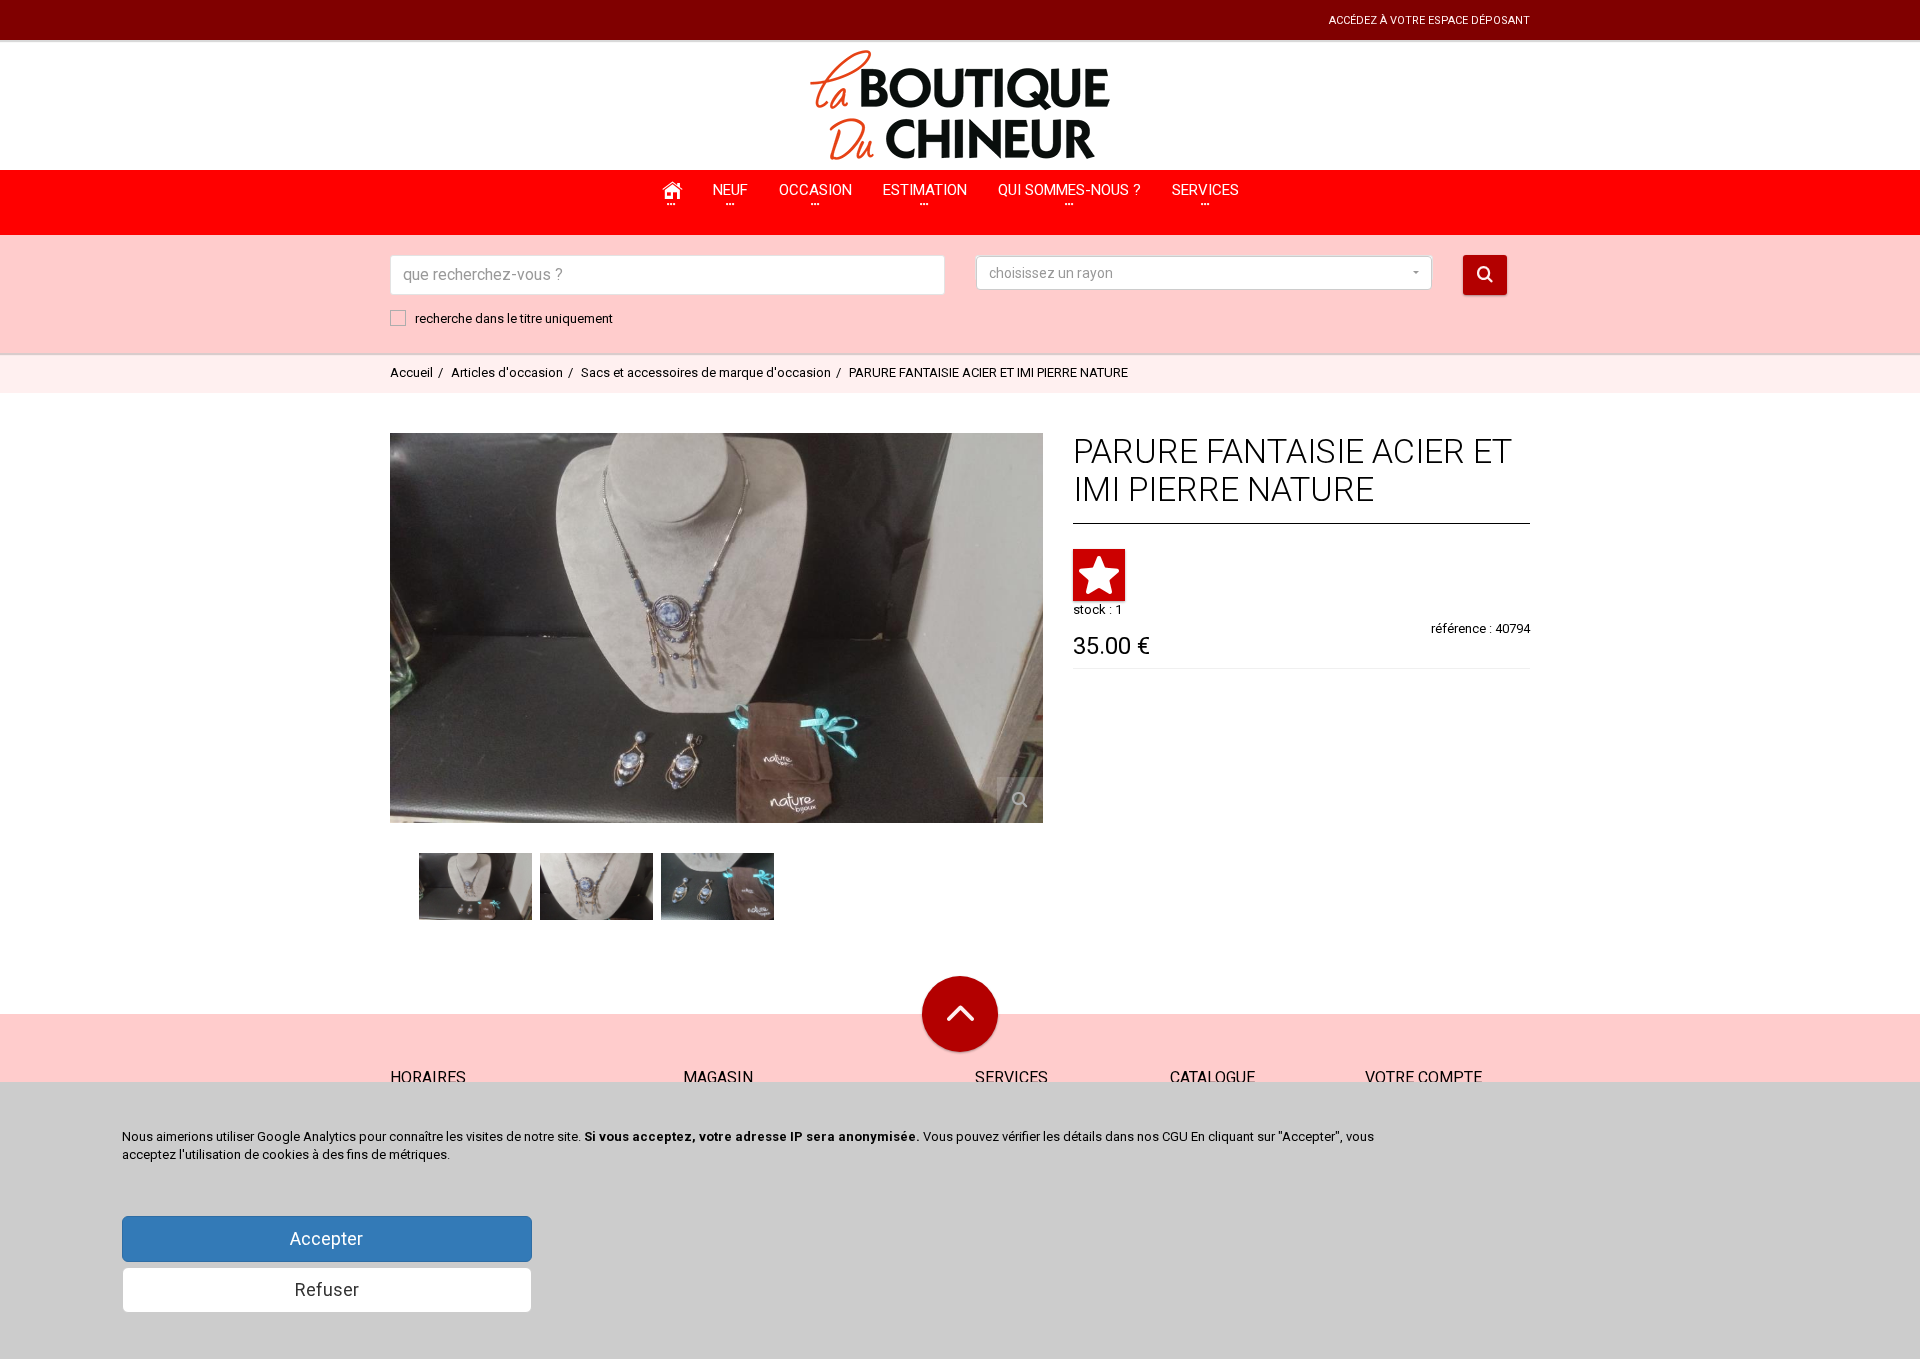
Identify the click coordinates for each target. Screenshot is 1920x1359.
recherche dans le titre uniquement (514, 318)
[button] (1204, 273)
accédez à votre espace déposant (1429, 20)
